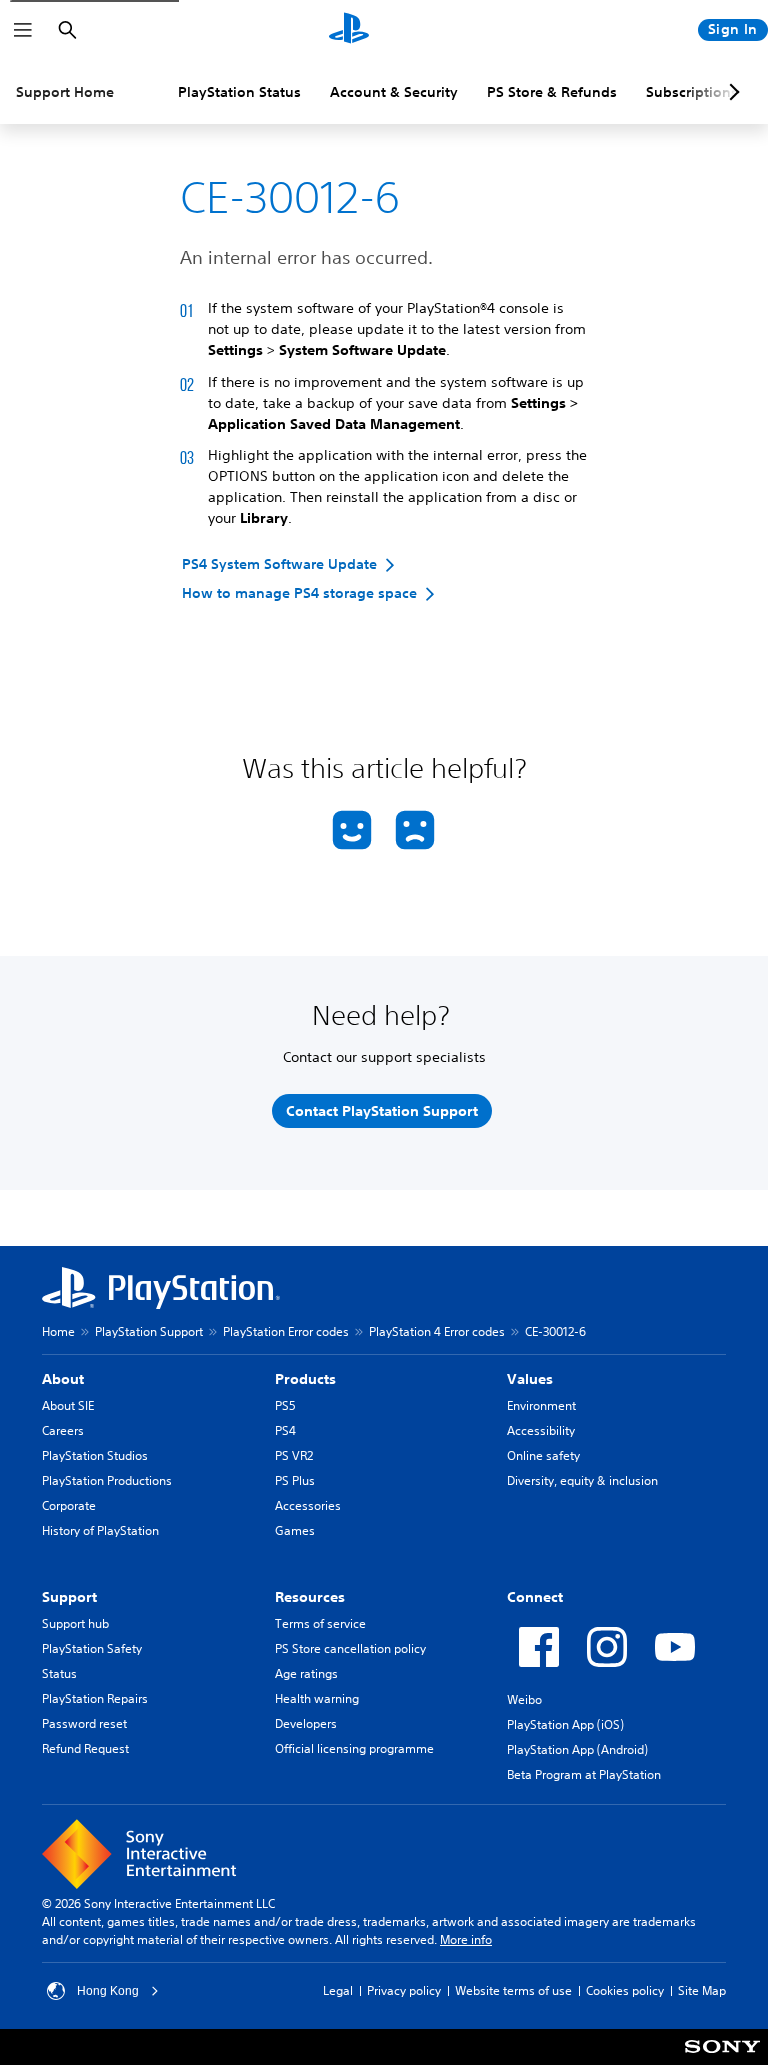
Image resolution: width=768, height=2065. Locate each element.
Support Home (65, 92)
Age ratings (306, 1673)
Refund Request (85, 1748)
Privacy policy (404, 1990)
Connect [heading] (535, 1597)
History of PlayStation (100, 1530)
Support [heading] (69, 1597)
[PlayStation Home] (349, 30)
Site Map (702, 1990)
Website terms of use (513, 1990)
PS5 (285, 1405)
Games (295, 1530)
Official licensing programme (354, 1748)
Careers (63, 1430)
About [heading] (63, 1379)
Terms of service (320, 1623)
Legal (338, 1990)
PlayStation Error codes (286, 1331)
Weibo (524, 1699)
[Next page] (731, 92)
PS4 (285, 1430)
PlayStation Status (239, 92)
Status (59, 1673)
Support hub (75, 1623)
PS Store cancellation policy (350, 1648)
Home (58, 1331)
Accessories (308, 1505)
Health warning (317, 1698)
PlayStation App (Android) (577, 1749)
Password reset (84, 1723)
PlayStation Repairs (95, 1698)
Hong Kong (108, 1991)
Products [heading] (305, 1379)
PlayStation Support (149, 1331)
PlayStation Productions (107, 1480)
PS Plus (295, 1480)
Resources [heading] (310, 1597)
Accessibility (541, 1430)
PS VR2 (294, 1455)
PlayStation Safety (92, 1648)
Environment (541, 1405)
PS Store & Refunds (552, 92)
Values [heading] (530, 1379)
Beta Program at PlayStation (584, 1774)
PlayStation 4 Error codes (437, 1331)
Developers (306, 1723)
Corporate (69, 1505)
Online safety (543, 1455)
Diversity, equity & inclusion (582, 1480)
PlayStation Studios (95, 1455)
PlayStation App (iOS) (565, 1724)
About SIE (68, 1405)
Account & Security (394, 92)
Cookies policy (625, 1990)
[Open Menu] (23, 30)
